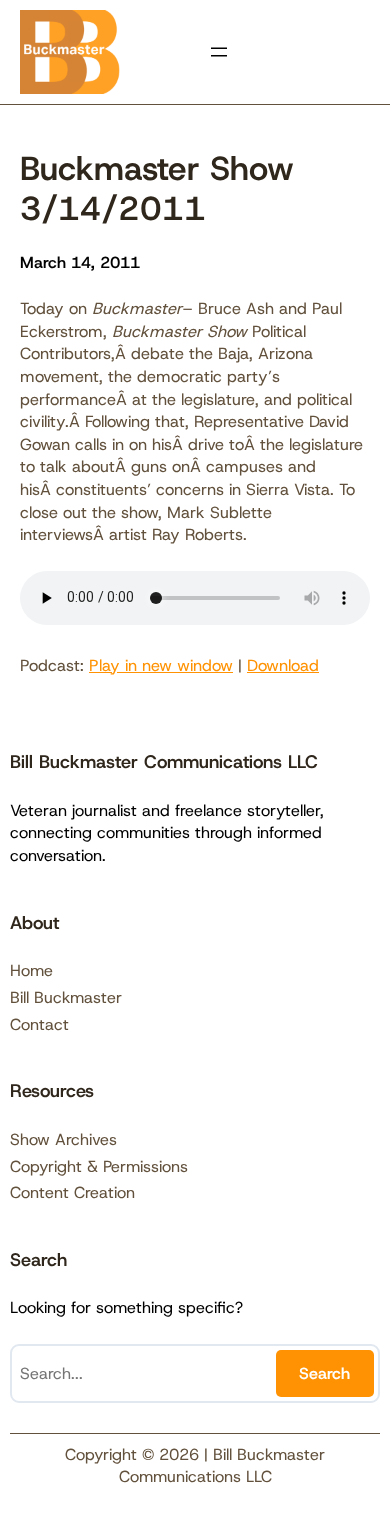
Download (283, 665)
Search (324, 1373)
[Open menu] (219, 52)
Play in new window (161, 665)
